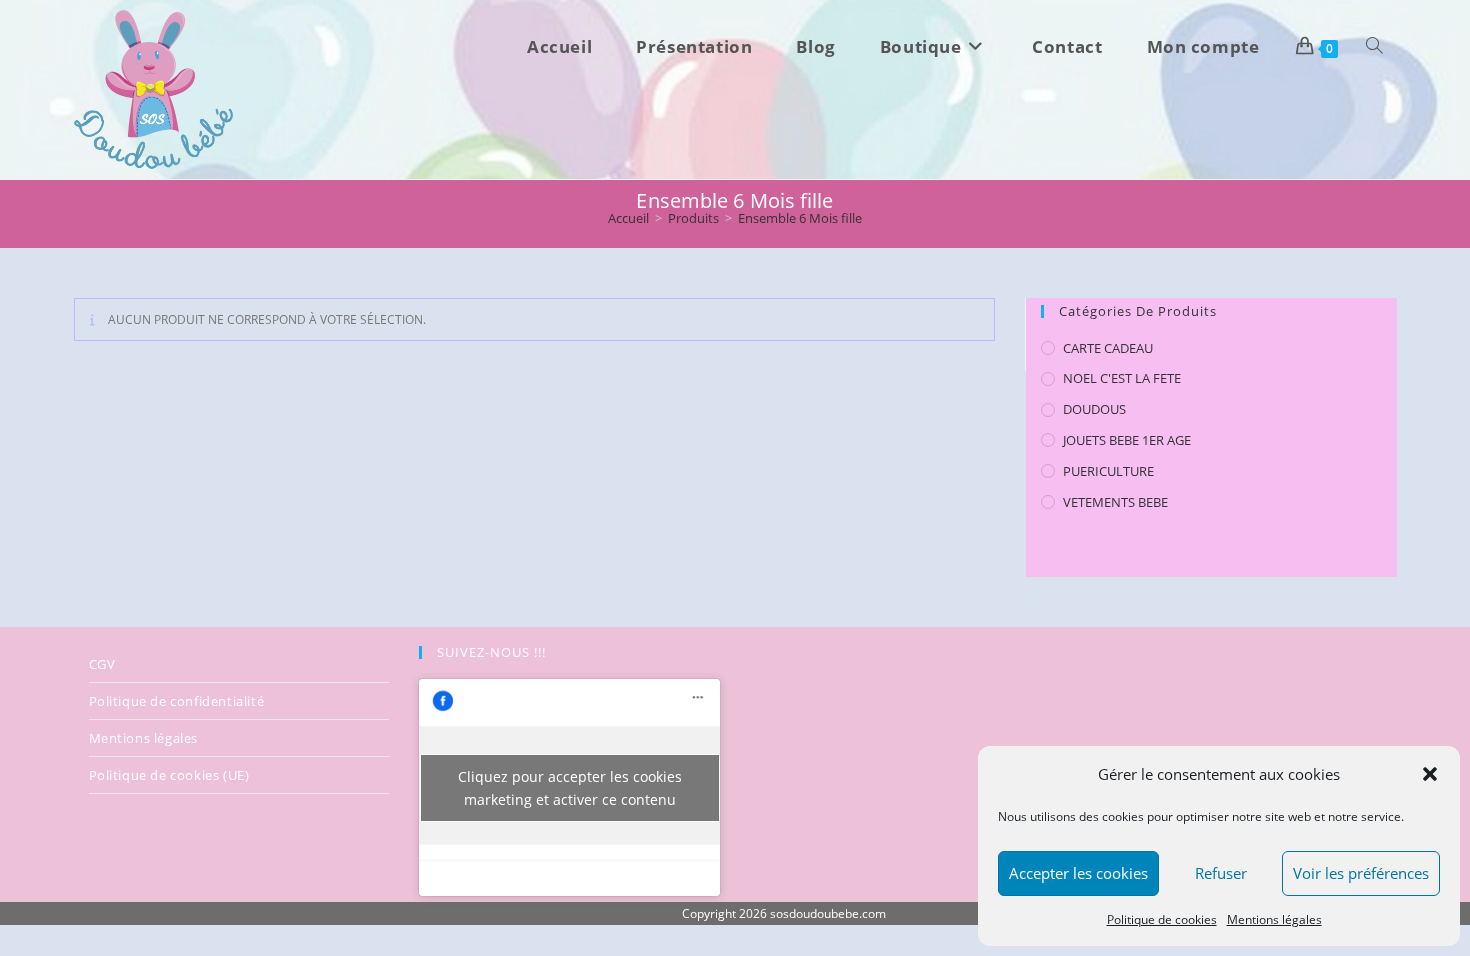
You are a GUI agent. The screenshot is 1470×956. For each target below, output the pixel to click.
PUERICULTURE (1108, 471)
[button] (1430, 774)
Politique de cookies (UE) (169, 775)
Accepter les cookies (1078, 873)
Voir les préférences (1361, 873)
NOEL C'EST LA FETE (1122, 378)
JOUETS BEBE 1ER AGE (1127, 440)
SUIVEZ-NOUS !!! (491, 652)
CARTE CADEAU (1108, 348)
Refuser (1221, 873)
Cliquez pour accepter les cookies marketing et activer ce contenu (570, 788)
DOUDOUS (1094, 409)
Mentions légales (1274, 919)
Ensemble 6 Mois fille (800, 218)
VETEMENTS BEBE (1115, 502)
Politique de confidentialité (177, 701)
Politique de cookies (1162, 919)
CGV (102, 664)
